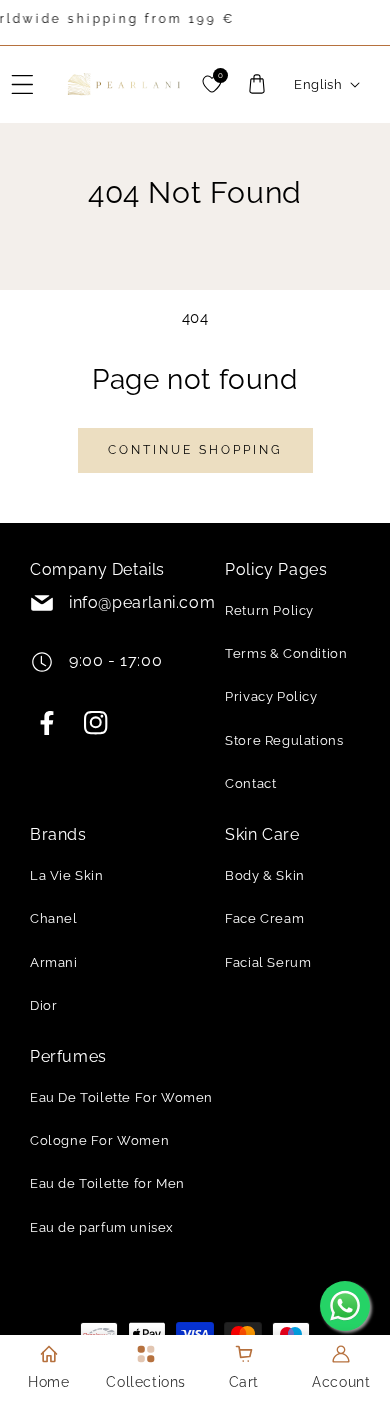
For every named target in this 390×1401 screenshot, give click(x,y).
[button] (23, 84)
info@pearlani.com (142, 602)
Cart (244, 1382)
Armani (54, 962)
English (318, 84)
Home (48, 1382)
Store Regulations (284, 740)
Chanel (54, 918)
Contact (250, 783)
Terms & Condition (286, 653)
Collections (146, 1382)
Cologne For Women (99, 1140)
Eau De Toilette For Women (121, 1097)
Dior (43, 1005)
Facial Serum (268, 962)
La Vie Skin (67, 875)
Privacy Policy (271, 696)
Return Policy (269, 610)
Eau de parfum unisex (102, 1227)
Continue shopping (195, 450)
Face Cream (264, 918)
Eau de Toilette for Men (107, 1183)
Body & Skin (265, 875)
